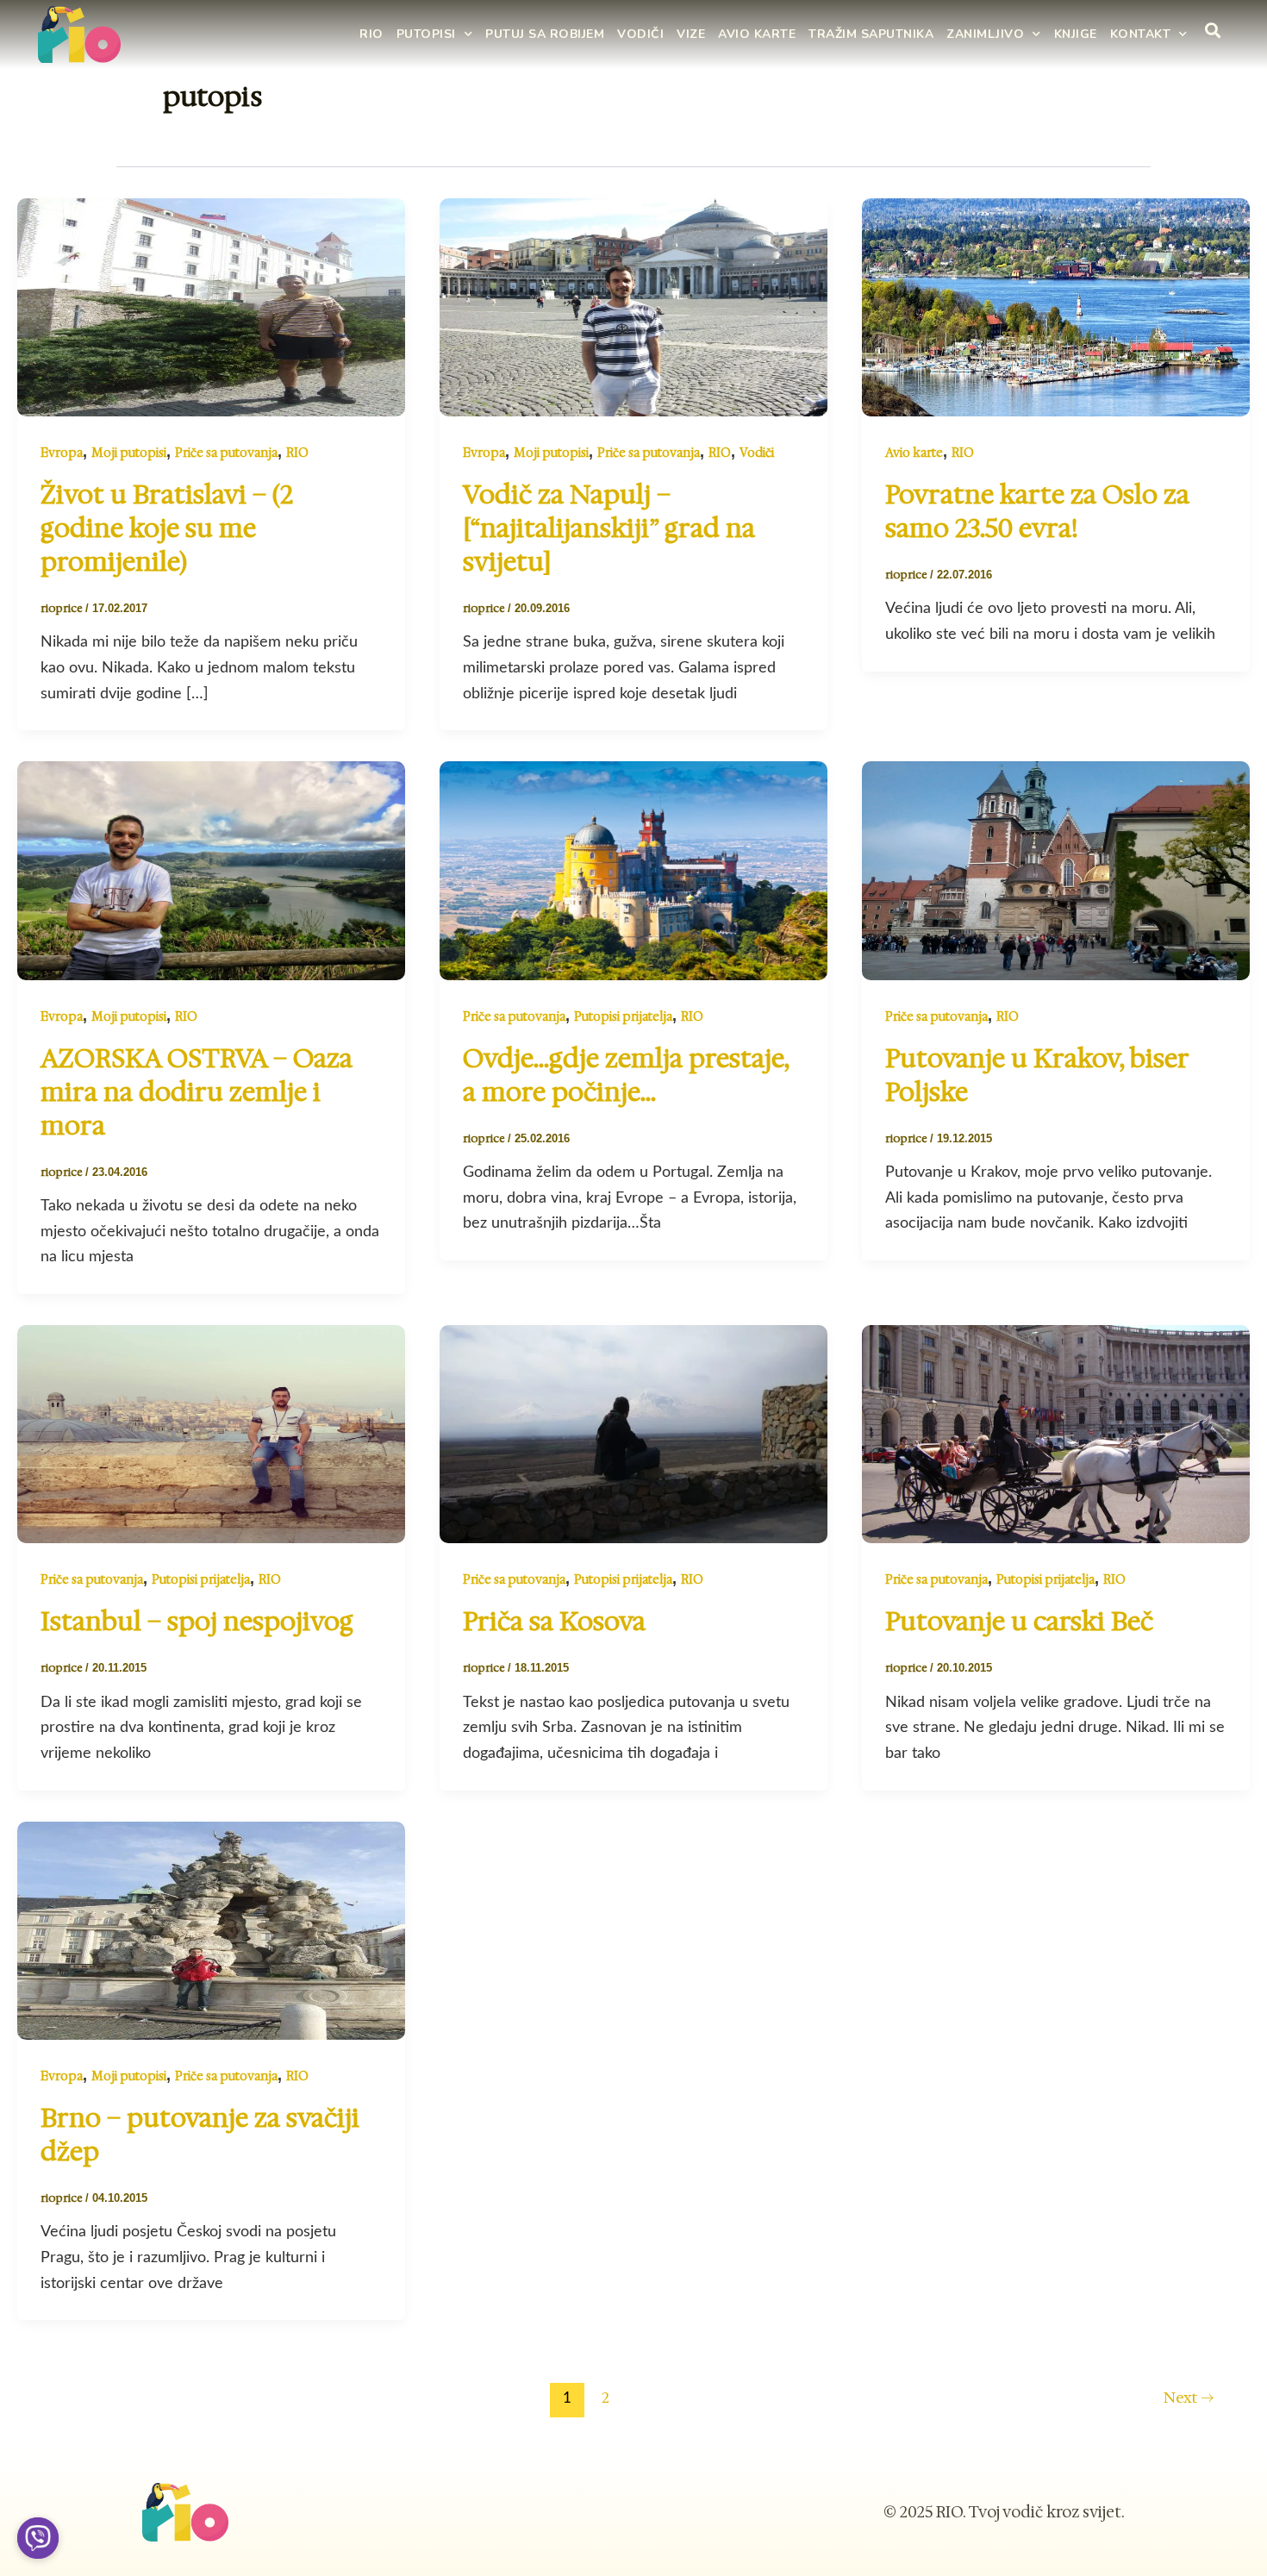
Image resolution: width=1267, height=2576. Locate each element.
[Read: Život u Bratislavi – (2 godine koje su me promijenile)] (211, 306)
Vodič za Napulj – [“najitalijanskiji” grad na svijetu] (609, 528)
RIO (371, 34)
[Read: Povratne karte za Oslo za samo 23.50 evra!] (1056, 306)
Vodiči (640, 34)
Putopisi (426, 34)
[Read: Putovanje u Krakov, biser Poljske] (1056, 870)
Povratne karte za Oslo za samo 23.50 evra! (1037, 511)
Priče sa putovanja (226, 453)
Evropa (62, 453)
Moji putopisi (129, 453)
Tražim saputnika (871, 34)
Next (1189, 2398)
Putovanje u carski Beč (1019, 1621)
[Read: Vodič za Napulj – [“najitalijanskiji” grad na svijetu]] (633, 306)
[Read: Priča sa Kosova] (633, 1433)
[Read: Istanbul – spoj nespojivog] (211, 1433)
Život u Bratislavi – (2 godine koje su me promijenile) (167, 528)
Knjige (1076, 34)
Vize (691, 34)
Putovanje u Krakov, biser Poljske (1037, 1075)
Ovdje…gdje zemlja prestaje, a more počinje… (626, 1075)
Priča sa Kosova (554, 1621)
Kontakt (1141, 34)
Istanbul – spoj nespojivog (197, 1621)
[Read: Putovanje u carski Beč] (1056, 1433)
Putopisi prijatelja (623, 1016)
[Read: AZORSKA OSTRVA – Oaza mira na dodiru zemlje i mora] (211, 870)
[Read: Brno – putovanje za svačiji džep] (211, 1929)
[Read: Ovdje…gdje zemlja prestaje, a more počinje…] (633, 870)
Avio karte (757, 34)
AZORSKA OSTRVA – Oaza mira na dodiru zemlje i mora (197, 1092)
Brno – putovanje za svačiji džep (200, 2135)
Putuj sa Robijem (545, 34)
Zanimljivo (985, 34)
